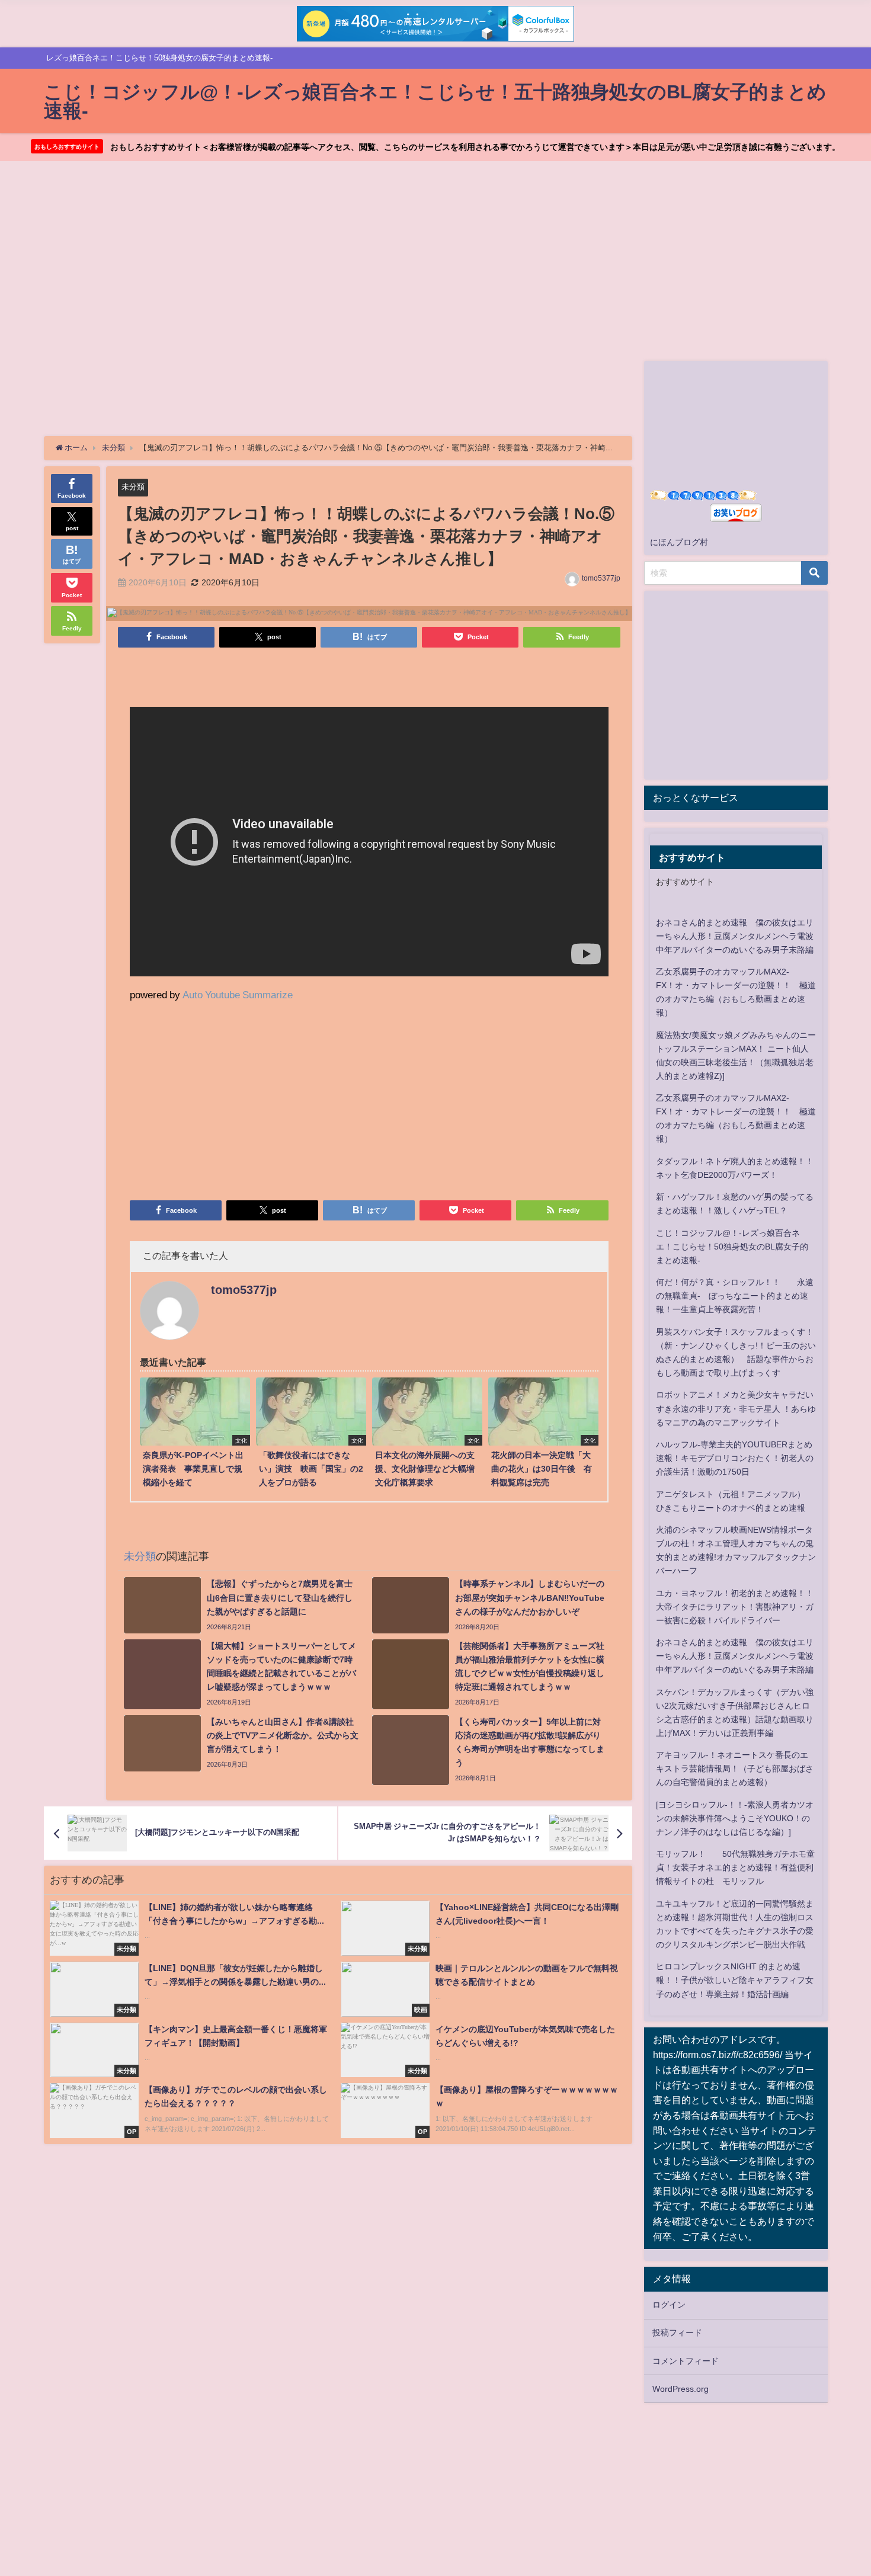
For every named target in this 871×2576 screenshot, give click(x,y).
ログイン (669, 2305)
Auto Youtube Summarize (238, 994)
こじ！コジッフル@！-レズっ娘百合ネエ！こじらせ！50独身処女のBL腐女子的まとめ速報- (732, 1247)
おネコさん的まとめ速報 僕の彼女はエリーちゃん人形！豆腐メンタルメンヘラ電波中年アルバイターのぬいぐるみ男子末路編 (735, 936)
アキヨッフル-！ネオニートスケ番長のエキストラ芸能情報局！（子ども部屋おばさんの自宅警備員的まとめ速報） (735, 1768)
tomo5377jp (601, 578)
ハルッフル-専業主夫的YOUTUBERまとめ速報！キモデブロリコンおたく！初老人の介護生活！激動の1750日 (735, 1458)
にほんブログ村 (679, 542)
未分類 (133, 487)
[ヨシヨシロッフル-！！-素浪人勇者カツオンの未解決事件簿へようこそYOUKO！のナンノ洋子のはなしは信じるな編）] (735, 1818)
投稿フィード (677, 2333)
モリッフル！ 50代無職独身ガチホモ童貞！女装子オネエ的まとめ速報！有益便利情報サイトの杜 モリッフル (735, 1867)
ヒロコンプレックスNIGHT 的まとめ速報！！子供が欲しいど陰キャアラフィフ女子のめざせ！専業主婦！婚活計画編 (735, 1980)
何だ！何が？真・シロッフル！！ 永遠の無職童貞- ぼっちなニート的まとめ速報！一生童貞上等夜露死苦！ (735, 1296)
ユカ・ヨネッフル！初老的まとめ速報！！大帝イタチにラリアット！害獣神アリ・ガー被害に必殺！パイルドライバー (735, 1607)
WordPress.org (681, 2389)
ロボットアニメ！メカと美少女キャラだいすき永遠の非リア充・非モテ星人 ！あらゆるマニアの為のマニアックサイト (736, 1408)
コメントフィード (686, 2361)
